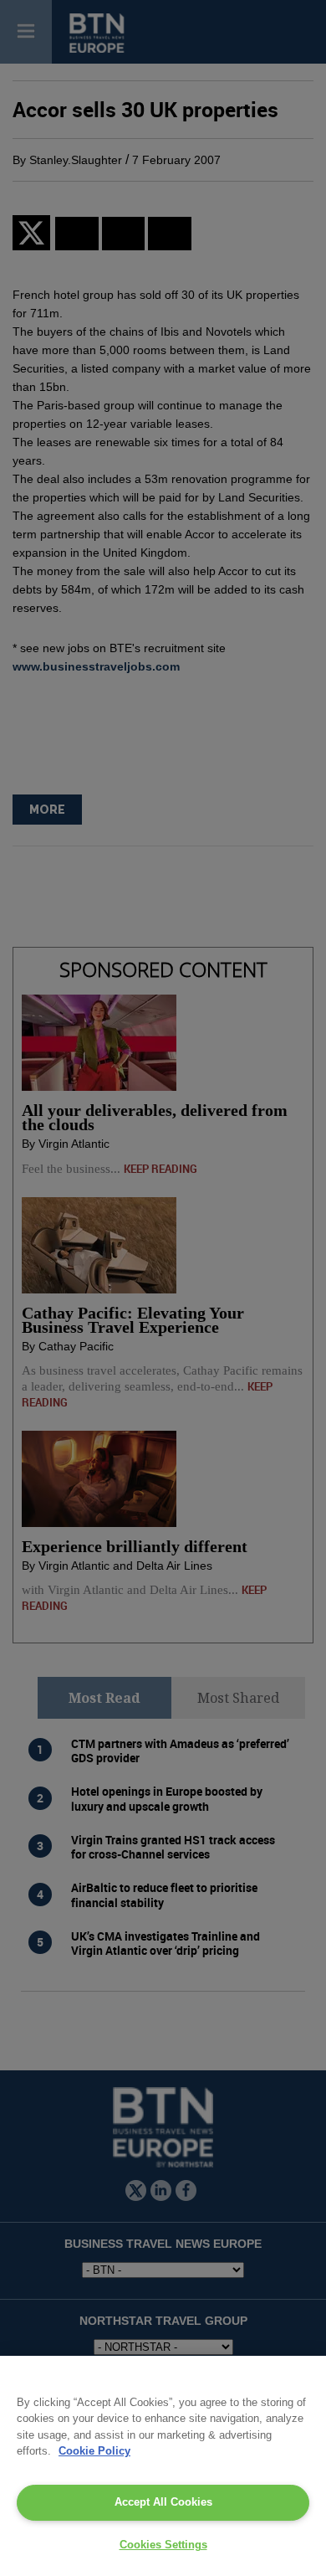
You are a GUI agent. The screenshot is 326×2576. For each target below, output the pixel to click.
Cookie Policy (94, 2451)
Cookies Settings (163, 2545)
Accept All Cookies (163, 2502)
